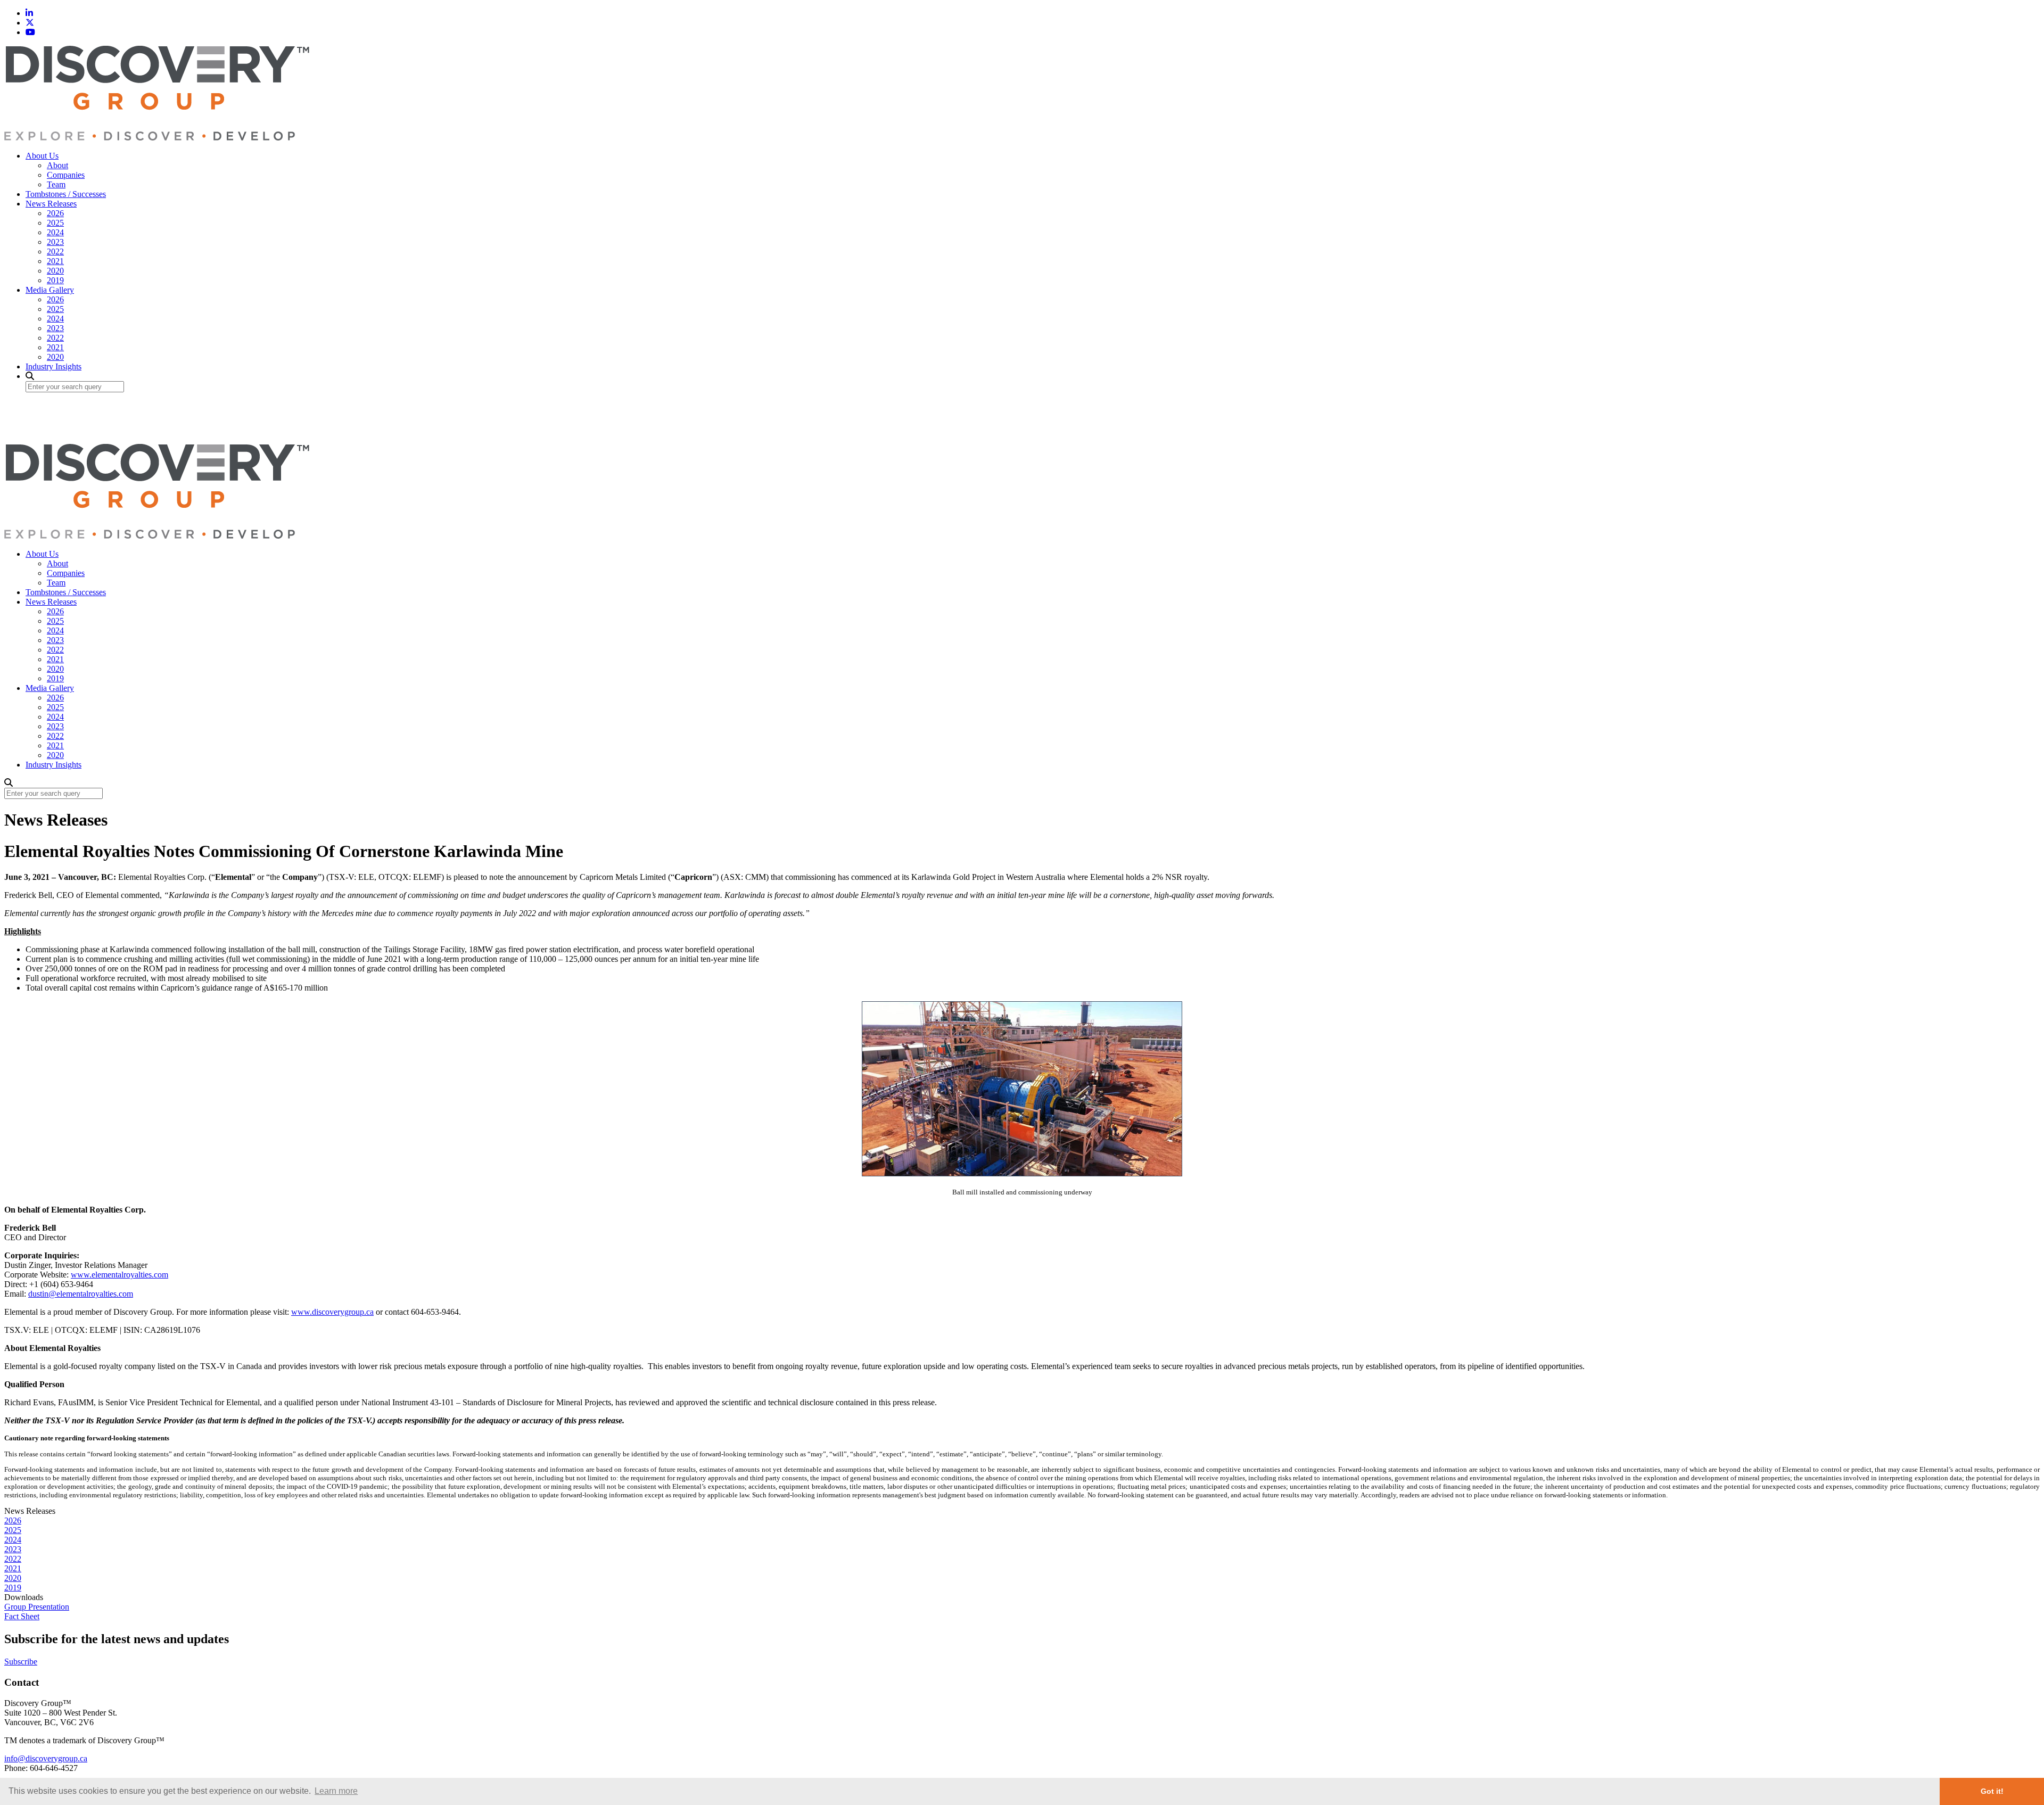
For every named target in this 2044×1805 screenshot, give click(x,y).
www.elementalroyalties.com (119, 1275)
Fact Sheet (22, 1616)
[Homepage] (157, 138)
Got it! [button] (1992, 1791)
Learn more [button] (336, 1791)
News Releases (51, 204)
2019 (55, 280)
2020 (55, 271)
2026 (55, 213)
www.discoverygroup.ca (332, 1312)
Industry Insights (53, 366)
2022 (55, 252)
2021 (55, 261)
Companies (66, 175)
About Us (42, 156)
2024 (55, 232)
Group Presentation (37, 1607)
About (57, 165)
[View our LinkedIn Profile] (29, 13)
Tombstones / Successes (66, 194)
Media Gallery (50, 290)
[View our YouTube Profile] (30, 32)
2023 (55, 242)
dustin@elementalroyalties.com (81, 1294)
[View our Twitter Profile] (30, 23)
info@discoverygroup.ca (46, 1758)
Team (56, 184)
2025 (55, 223)
